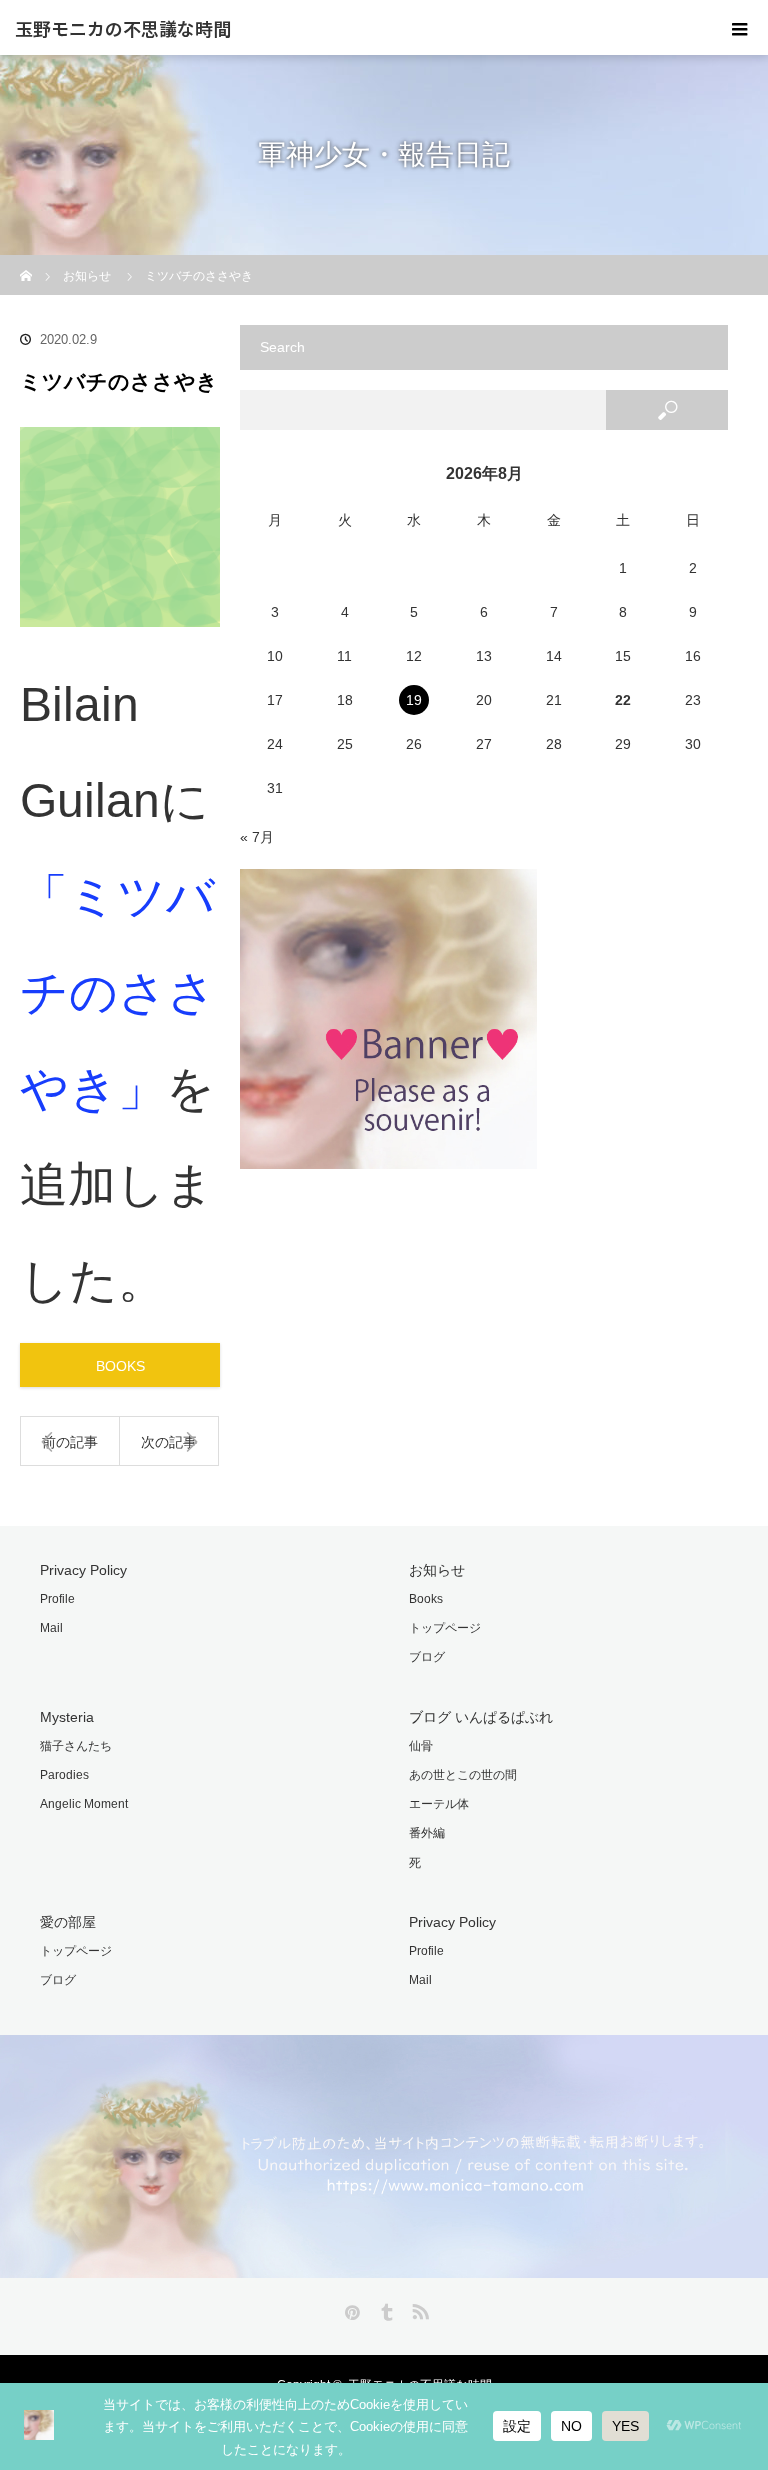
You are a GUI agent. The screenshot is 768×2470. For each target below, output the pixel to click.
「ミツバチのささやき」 (118, 992)
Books (426, 1599)
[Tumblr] (384, 2308)
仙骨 (421, 1746)
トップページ (445, 1628)
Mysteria (67, 1717)
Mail (51, 1628)
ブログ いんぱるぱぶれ (481, 1717)
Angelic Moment (84, 1804)
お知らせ (437, 1570)
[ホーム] (26, 262)
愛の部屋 (68, 1922)
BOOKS (120, 1366)
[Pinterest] (350, 2308)
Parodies (64, 1775)
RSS (418, 2308)
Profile (57, 1599)
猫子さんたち (76, 1746)
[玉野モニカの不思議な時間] (384, 2267)
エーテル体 (439, 1804)
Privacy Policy (83, 1570)
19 (414, 700)
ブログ (427, 1657)
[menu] (740, 28)
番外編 (427, 1833)
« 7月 (257, 837)
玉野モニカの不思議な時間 (123, 28)
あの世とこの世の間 (463, 1775)
